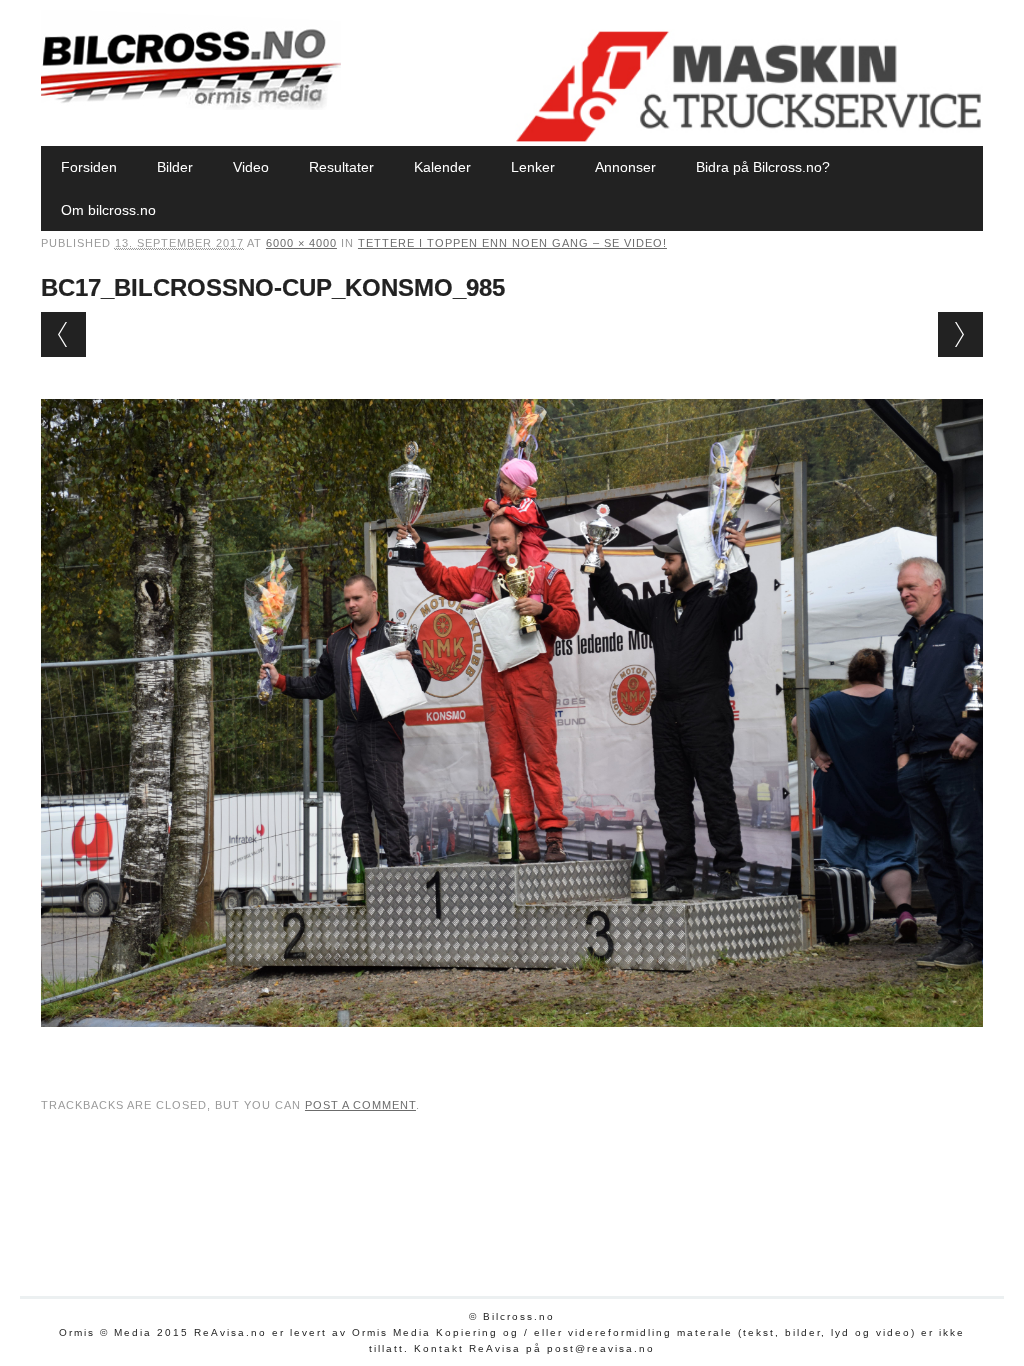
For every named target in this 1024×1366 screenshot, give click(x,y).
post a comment (360, 1105)
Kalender (442, 167)
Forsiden (89, 167)
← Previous (63, 334)
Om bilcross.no (108, 210)
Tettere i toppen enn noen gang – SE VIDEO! (512, 243)
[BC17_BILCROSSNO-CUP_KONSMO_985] (512, 1046)
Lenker (533, 167)
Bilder (175, 167)
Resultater (341, 167)
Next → (960, 334)
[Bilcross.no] (191, 105)
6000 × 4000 (301, 243)
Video (251, 167)
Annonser (625, 167)
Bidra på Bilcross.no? (763, 167)
